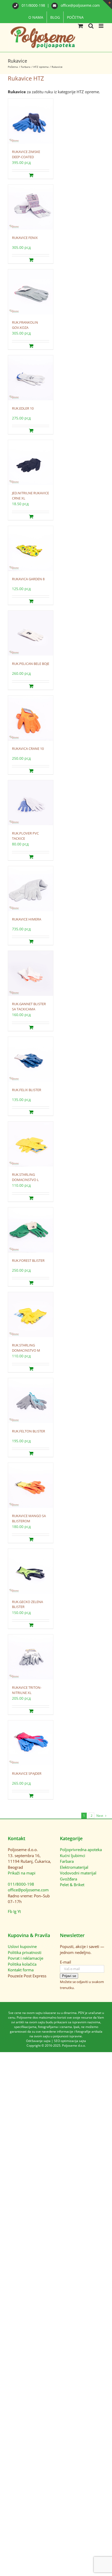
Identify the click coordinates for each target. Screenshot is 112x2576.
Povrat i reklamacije (26, 1958)
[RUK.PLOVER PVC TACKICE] (31, 803)
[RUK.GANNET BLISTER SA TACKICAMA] (31, 974)
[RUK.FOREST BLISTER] (31, 1230)
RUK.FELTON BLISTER (29, 1431)
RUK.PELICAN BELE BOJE (31, 664)
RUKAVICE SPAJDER (27, 1773)
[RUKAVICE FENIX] (31, 207)
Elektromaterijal (74, 1867)
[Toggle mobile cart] (80, 26)
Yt (19, 1911)
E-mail (66, 1962)
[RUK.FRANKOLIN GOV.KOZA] (31, 292)
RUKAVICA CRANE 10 (28, 749)
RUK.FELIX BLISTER (27, 1090)
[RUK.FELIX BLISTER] (31, 1060)
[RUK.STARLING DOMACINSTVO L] (31, 1144)
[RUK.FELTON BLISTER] (31, 1401)
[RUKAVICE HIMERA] (31, 889)
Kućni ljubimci (73, 1856)
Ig (15, 1911)
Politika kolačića (22, 1964)
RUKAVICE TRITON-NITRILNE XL (27, 1690)
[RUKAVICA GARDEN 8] (31, 549)
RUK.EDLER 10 (23, 408)
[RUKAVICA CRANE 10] (31, 718)
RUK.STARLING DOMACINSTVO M (26, 1348)
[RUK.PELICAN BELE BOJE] (31, 633)
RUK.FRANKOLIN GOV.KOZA (25, 325)
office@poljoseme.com (80, 5)
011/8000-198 (33, 5)
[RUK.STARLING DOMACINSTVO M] (31, 1315)
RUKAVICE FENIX (25, 238)
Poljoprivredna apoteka (81, 1850)
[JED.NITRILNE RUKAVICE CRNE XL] (31, 463)
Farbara (67, 1861)
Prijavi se (69, 1976)
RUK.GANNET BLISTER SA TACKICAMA (29, 1006)
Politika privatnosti (25, 1952)
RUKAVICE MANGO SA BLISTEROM (29, 1518)
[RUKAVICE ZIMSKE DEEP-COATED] (31, 121)
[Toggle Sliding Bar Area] (107, 5)
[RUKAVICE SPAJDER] (31, 1743)
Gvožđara (69, 1879)
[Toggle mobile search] (91, 26)
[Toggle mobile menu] (101, 26)
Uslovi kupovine (22, 1946)
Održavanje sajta (38, 2041)
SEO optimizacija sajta (70, 2041)
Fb (10, 1911)
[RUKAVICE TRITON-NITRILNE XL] (31, 1657)
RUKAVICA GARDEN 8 (28, 579)
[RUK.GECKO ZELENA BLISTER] (31, 1571)
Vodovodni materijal (78, 1873)
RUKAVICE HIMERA (27, 919)
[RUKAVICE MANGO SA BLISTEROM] (31, 1486)
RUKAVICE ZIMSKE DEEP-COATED (26, 154)
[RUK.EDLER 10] (31, 378)
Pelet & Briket (72, 1885)
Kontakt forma (21, 1970)
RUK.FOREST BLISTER (28, 1260)
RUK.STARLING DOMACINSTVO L (25, 1177)
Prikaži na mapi (22, 1873)
